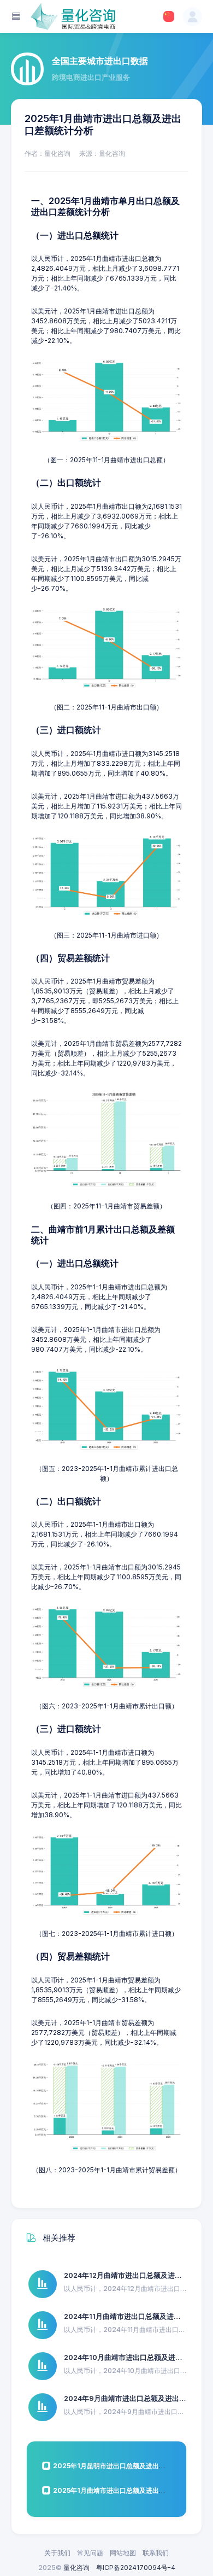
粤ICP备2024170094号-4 (136, 2568)
